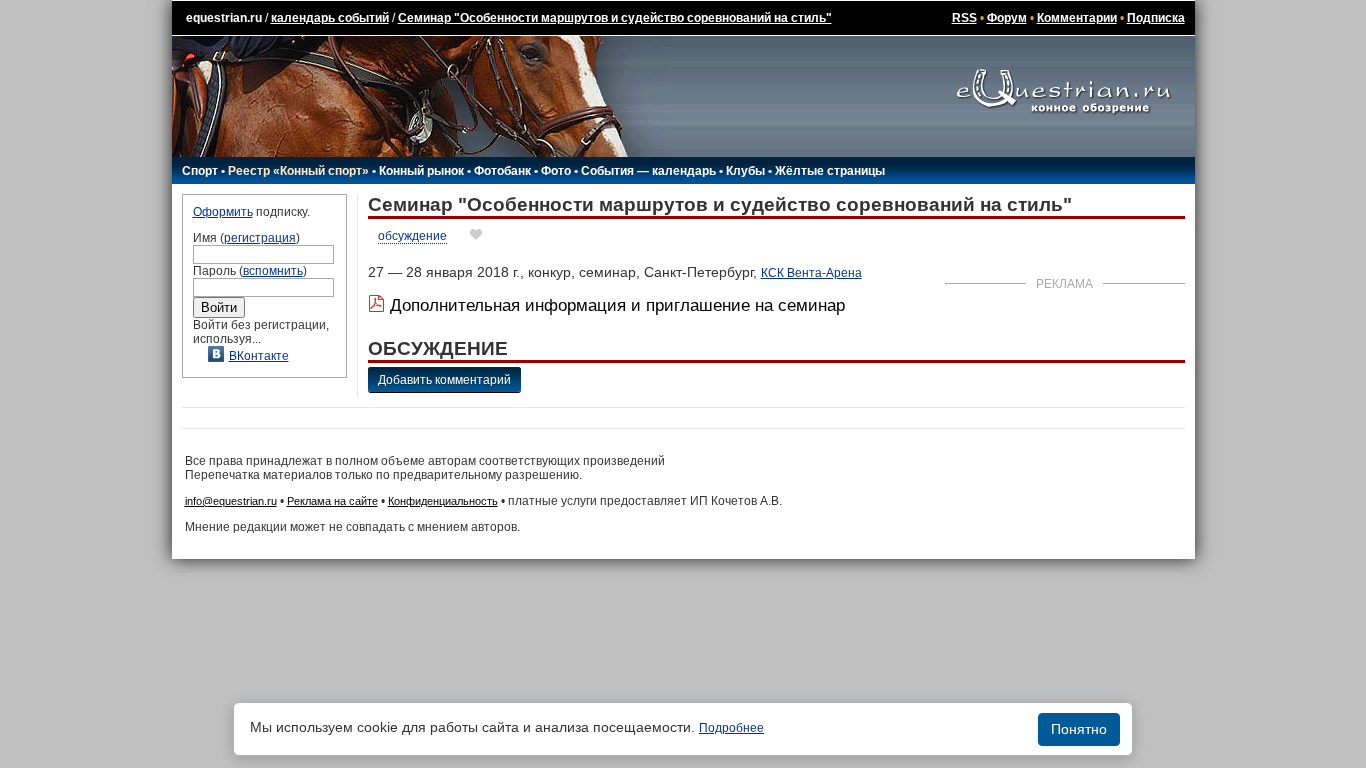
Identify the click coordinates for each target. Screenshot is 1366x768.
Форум (1007, 18)
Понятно (1079, 729)
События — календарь (648, 171)
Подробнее (731, 728)
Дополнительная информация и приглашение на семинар (617, 305)
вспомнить (273, 271)
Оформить (223, 212)
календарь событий (330, 18)
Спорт (200, 171)
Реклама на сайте (332, 501)
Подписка (1156, 18)
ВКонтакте (259, 356)
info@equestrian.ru (231, 501)
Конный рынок (421, 171)
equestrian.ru (224, 18)
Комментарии (1077, 18)
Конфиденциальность (443, 501)
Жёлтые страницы (830, 171)
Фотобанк (502, 171)
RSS (964, 18)
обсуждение (412, 236)
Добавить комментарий (444, 380)
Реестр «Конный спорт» (298, 171)
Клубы (745, 171)
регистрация (260, 238)
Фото (556, 171)
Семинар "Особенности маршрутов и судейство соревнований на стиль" (615, 18)
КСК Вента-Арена (811, 273)
